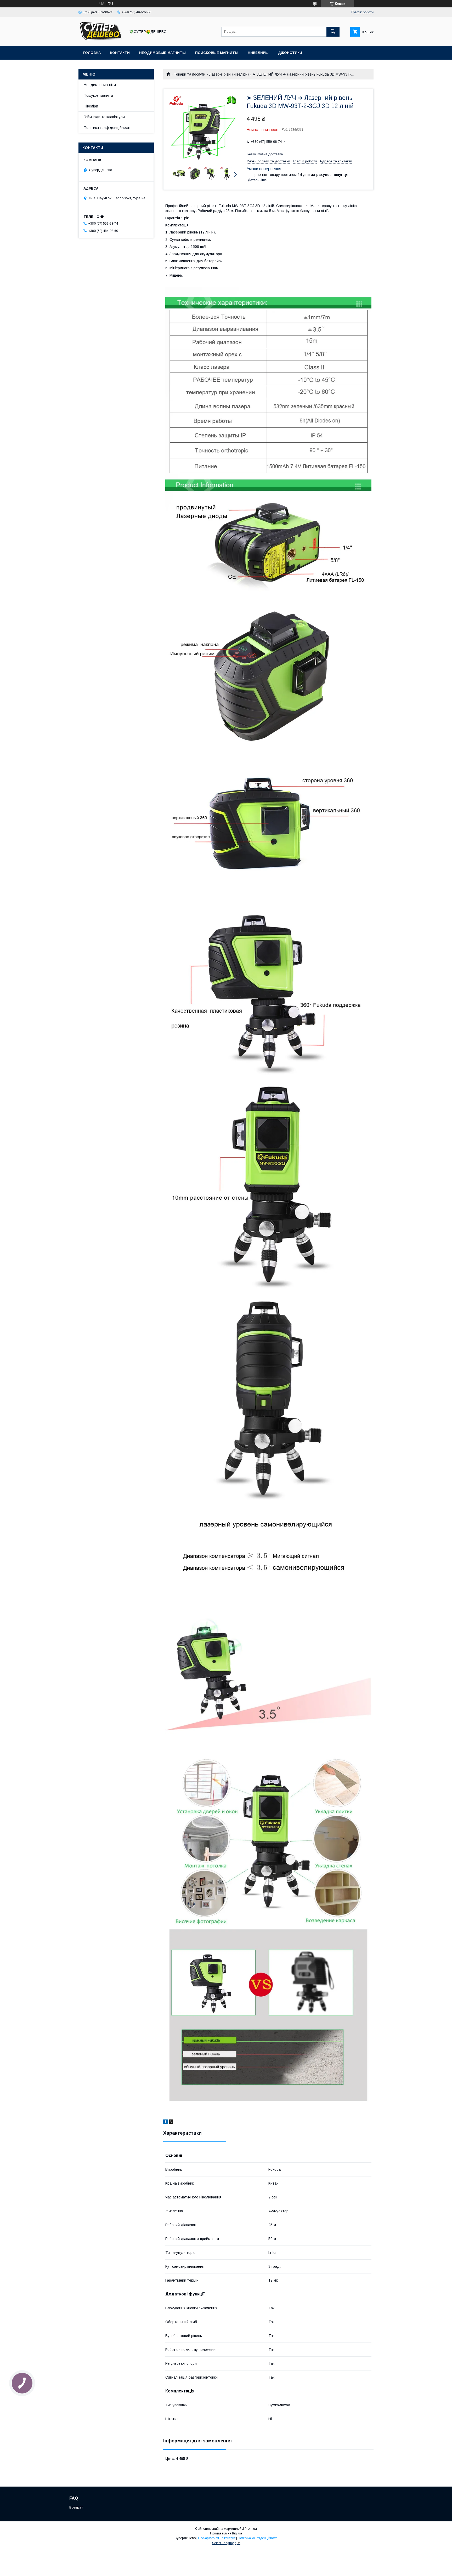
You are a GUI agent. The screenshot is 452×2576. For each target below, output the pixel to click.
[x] (171, 2122)
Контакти (120, 53)
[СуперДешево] (101, 39)
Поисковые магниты (217, 53)
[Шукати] (333, 32)
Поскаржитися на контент (217, 2538)
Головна (92, 53)
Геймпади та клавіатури (104, 117)
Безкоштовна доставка (265, 154)
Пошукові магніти (98, 95)
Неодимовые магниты (162, 53)
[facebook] (165, 2122)
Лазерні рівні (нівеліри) (229, 74)
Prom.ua (251, 2529)
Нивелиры (258, 53)
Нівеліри (91, 106)
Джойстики (290, 53)
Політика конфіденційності (107, 128)
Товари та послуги (190, 74)
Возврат (76, 2507)
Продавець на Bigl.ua (226, 2533)
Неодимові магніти (100, 85)
